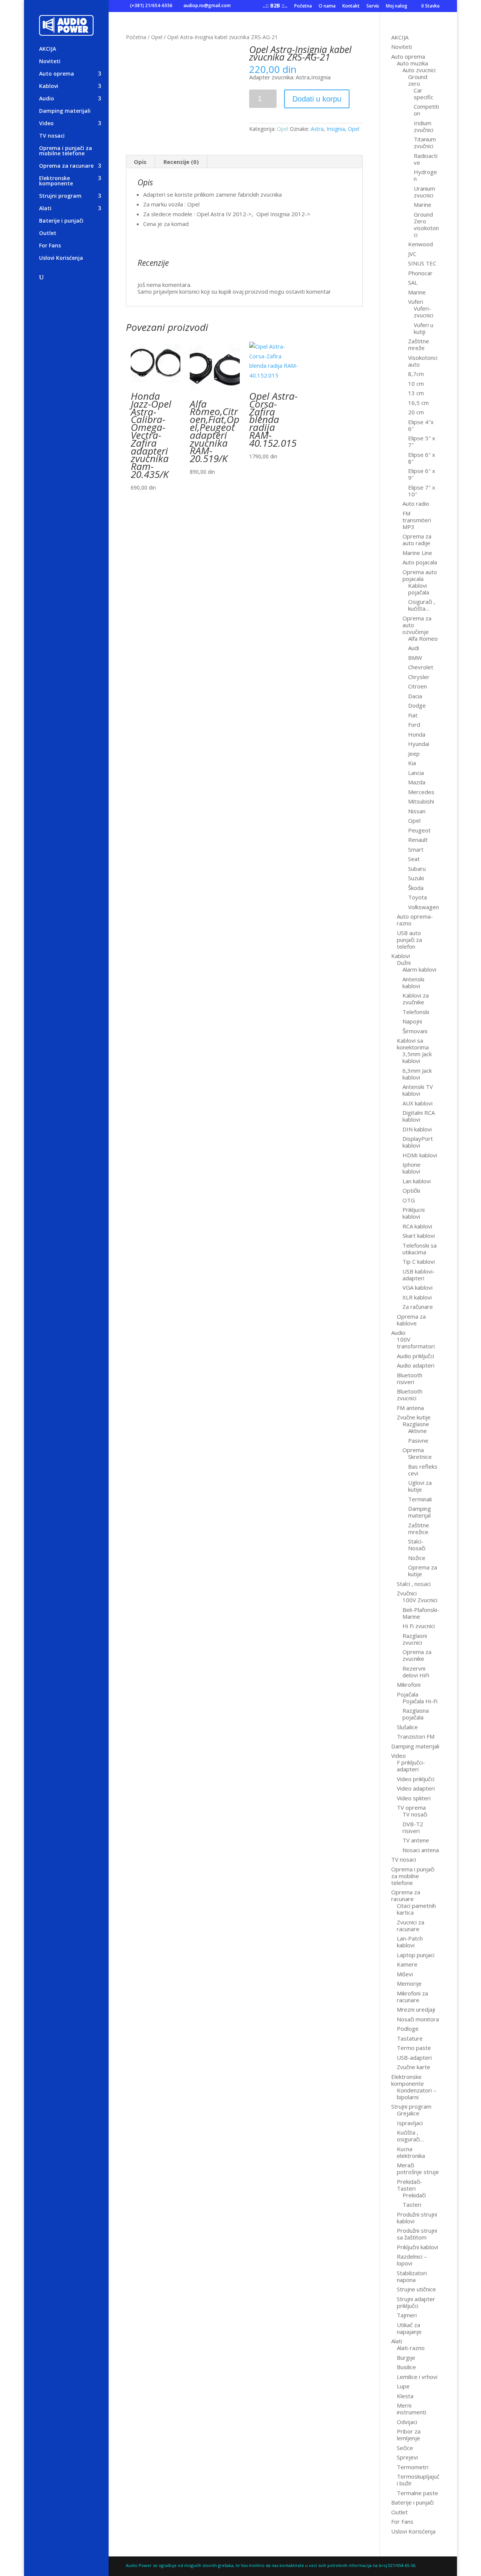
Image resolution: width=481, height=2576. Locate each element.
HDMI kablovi (420, 1155)
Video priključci (416, 1779)
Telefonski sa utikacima (420, 1249)
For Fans (50, 246)
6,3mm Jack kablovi (417, 1074)
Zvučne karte (414, 2067)
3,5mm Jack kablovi (417, 1057)
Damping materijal (420, 1512)
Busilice (406, 2367)
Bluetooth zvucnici (410, 1395)
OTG (409, 1200)
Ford (414, 725)
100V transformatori (416, 1343)
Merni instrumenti (411, 2409)
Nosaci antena (421, 1850)
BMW (415, 658)
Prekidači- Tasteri (410, 2185)
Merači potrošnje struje (418, 2168)
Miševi (405, 1974)
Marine (423, 205)
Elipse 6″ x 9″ (422, 474)
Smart (416, 849)
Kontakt (351, 6)
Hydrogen (425, 175)
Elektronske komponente (56, 181)
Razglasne (416, 1424)
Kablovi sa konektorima (413, 1044)
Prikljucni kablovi (414, 1213)
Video (46, 124)
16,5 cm (418, 403)
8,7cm (416, 374)
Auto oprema (57, 74)
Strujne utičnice (416, 2289)
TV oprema (411, 1807)
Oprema (413, 1450)
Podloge (408, 2029)
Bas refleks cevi (423, 1470)
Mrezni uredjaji (416, 2009)
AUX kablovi (417, 1103)
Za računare (418, 1307)
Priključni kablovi (417, 2247)
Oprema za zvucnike (417, 1655)
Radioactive (426, 159)
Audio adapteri (416, 1365)
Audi (414, 648)
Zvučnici (407, 1593)
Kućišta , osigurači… (410, 2136)
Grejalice (408, 2113)
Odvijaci (407, 2422)
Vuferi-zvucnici (424, 312)
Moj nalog (397, 6)
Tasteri (412, 2205)
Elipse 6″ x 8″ (422, 458)
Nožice (417, 1558)
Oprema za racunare (66, 166)
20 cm (416, 412)
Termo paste (414, 2048)
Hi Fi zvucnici (419, 1626)
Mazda (417, 782)
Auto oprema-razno (415, 920)
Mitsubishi (421, 801)
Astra (317, 129)
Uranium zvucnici (424, 192)
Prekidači (414, 2195)
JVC (412, 254)
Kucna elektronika (411, 2152)
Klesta (405, 2396)
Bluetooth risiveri (410, 1378)
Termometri (413, 2467)
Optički (411, 1190)
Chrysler (419, 677)
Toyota (417, 897)
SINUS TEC (422, 263)
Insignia (336, 129)
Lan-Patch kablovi (410, 1942)
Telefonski (416, 1012)
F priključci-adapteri (411, 1766)
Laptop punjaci (416, 1955)
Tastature (410, 2038)
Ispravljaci (410, 2123)
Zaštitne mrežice (419, 1528)
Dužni (404, 963)
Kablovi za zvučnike (416, 999)
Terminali (420, 1499)
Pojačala (408, 1694)
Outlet (48, 233)
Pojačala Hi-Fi (420, 1701)
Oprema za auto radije (417, 540)
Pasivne (418, 1440)
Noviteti (50, 62)
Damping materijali (65, 111)
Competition (426, 110)
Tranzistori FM (416, 1736)
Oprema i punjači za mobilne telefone (66, 151)
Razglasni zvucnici (415, 1639)
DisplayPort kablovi (418, 1142)
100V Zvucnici (420, 1600)
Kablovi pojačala (419, 589)
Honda (417, 734)
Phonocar (420, 273)
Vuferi (416, 302)
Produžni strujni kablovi (417, 2218)
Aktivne (417, 1431)
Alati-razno (411, 2348)
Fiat (413, 715)
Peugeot (419, 830)
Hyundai (419, 744)
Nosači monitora (418, 2019)
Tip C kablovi (419, 1261)
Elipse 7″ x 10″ (422, 491)
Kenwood (420, 244)
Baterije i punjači (61, 221)
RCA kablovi (417, 1226)
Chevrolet (421, 667)
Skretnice (420, 1457)
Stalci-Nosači (417, 1545)
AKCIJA (48, 49)
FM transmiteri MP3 (417, 520)
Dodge (417, 705)
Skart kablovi (419, 1236)
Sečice (405, 2448)
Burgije (406, 2358)
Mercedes (421, 792)
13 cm (416, 393)
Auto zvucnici (419, 70)
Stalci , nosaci (414, 1584)
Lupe (403, 2386)
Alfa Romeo (423, 638)
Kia (412, 763)
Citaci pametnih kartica (416, 1909)
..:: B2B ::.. (275, 6)
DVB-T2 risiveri (413, 1827)
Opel (157, 37)
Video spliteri (414, 1798)
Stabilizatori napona (412, 2276)
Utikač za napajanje (409, 2328)
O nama (327, 6)
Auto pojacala (420, 562)
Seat (414, 859)
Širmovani (415, 1031)
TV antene (416, 1840)
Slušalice (407, 1727)
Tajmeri (407, 2315)
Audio (47, 99)
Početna (303, 6)
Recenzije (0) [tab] (181, 162)
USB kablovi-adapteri (419, 1275)
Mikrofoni (409, 1684)
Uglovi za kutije (420, 1486)
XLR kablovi (417, 1297)
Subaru (417, 869)
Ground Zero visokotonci (426, 224)
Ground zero (418, 80)
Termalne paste (417, 2493)
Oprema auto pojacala (420, 575)
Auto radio (416, 503)
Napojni (412, 1021)
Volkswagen (424, 907)
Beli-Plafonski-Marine (421, 1613)
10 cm (416, 384)
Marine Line (417, 553)
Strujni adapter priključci (416, 2302)
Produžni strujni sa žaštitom (417, 2234)
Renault (418, 840)
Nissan (417, 811)
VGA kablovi (417, 1287)
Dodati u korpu (317, 99)
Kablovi (49, 86)
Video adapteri (416, 1788)
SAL (413, 282)
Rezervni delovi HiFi (416, 1672)
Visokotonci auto (423, 361)
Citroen (417, 686)
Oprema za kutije (423, 1571)
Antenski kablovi (413, 982)
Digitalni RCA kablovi (419, 1116)
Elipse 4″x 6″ (421, 425)
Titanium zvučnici (425, 143)
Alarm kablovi (419, 969)
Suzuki (416, 878)
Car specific (424, 94)
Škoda (416, 888)
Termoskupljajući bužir (418, 2480)
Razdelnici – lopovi (412, 2260)
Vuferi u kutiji (424, 328)
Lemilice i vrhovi (417, 2377)
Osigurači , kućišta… (422, 605)
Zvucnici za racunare (411, 1926)
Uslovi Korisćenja (61, 258)
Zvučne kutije (414, 1417)
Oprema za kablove (411, 1320)
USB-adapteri (414, 2057)
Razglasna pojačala (416, 1714)
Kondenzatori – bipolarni (417, 2094)
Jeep (414, 754)
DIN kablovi (417, 1129)
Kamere (407, 1964)
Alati (45, 209)
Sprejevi (407, 2457)
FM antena (410, 1408)
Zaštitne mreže (419, 344)
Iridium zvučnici (424, 126)
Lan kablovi (417, 1181)
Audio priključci (415, 1356)
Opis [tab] (140, 162)
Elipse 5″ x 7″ (422, 441)
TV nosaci (52, 136)
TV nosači (415, 1814)
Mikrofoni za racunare (412, 1997)
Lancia (416, 773)
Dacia (415, 696)
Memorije (409, 1983)
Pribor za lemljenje (409, 2435)
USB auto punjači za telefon (409, 940)
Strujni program (60, 196)
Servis (373, 6)
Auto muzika (412, 63)
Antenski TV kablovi (418, 1090)
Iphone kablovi (411, 1168)
